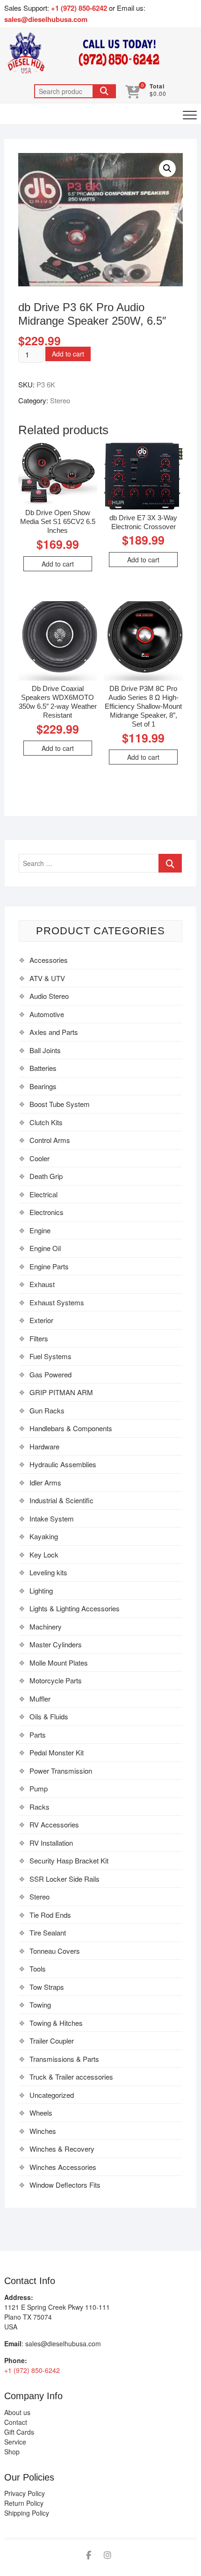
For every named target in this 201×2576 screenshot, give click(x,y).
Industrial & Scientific (61, 1500)
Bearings (43, 1086)
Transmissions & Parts (64, 2059)
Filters (39, 1338)
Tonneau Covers (55, 1951)
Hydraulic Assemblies (63, 1464)
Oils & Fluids (49, 1716)
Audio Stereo (49, 996)
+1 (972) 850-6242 (80, 8)
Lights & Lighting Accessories (75, 1608)
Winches (43, 2131)
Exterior (41, 1320)
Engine (40, 1230)
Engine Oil (45, 1248)
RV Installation (51, 1843)
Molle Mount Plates (59, 1663)
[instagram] (108, 2555)
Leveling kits (48, 1572)
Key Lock (44, 1554)
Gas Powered (50, 1374)
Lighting (41, 1590)
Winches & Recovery (62, 2149)
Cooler (39, 1158)
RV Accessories (54, 1824)
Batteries (43, 1068)
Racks (39, 1807)
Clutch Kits (46, 1122)
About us (17, 2412)
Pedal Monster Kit (57, 1752)
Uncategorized (52, 2095)
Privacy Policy (25, 2493)
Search (104, 91)
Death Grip (46, 1176)
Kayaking (44, 1536)
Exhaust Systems (57, 1302)
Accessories (49, 960)
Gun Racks (47, 1410)
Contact (16, 2422)
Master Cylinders (56, 1644)
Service (15, 2442)
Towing (40, 2005)
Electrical (43, 1194)
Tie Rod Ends (50, 1915)
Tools (38, 1968)
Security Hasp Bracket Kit (69, 1860)
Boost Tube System (60, 1104)
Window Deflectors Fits (65, 2185)
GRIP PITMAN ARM (61, 1392)
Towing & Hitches (56, 2023)
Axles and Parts (54, 1032)
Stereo (60, 400)
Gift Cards (19, 2432)
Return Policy (24, 2503)
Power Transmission (61, 1771)
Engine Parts (49, 1266)
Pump (39, 1788)
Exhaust (42, 1284)
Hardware (44, 1446)
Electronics (47, 1212)
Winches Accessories (63, 2167)
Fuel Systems (50, 1356)
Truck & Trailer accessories (71, 2077)
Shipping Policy (27, 2513)
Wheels (41, 2113)
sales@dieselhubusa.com (46, 19)
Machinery (46, 1626)
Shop (12, 2452)
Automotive (47, 1014)
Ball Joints (45, 1050)
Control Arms (50, 1140)
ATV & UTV (47, 978)
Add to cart (68, 354)
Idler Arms (45, 1482)
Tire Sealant (48, 1932)
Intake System (52, 1518)
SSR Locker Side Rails (65, 1879)
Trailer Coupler (52, 2041)
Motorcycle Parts (56, 1680)
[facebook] (89, 2555)
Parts (38, 1735)
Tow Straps (47, 1987)
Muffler (40, 1699)
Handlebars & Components (71, 1428)
